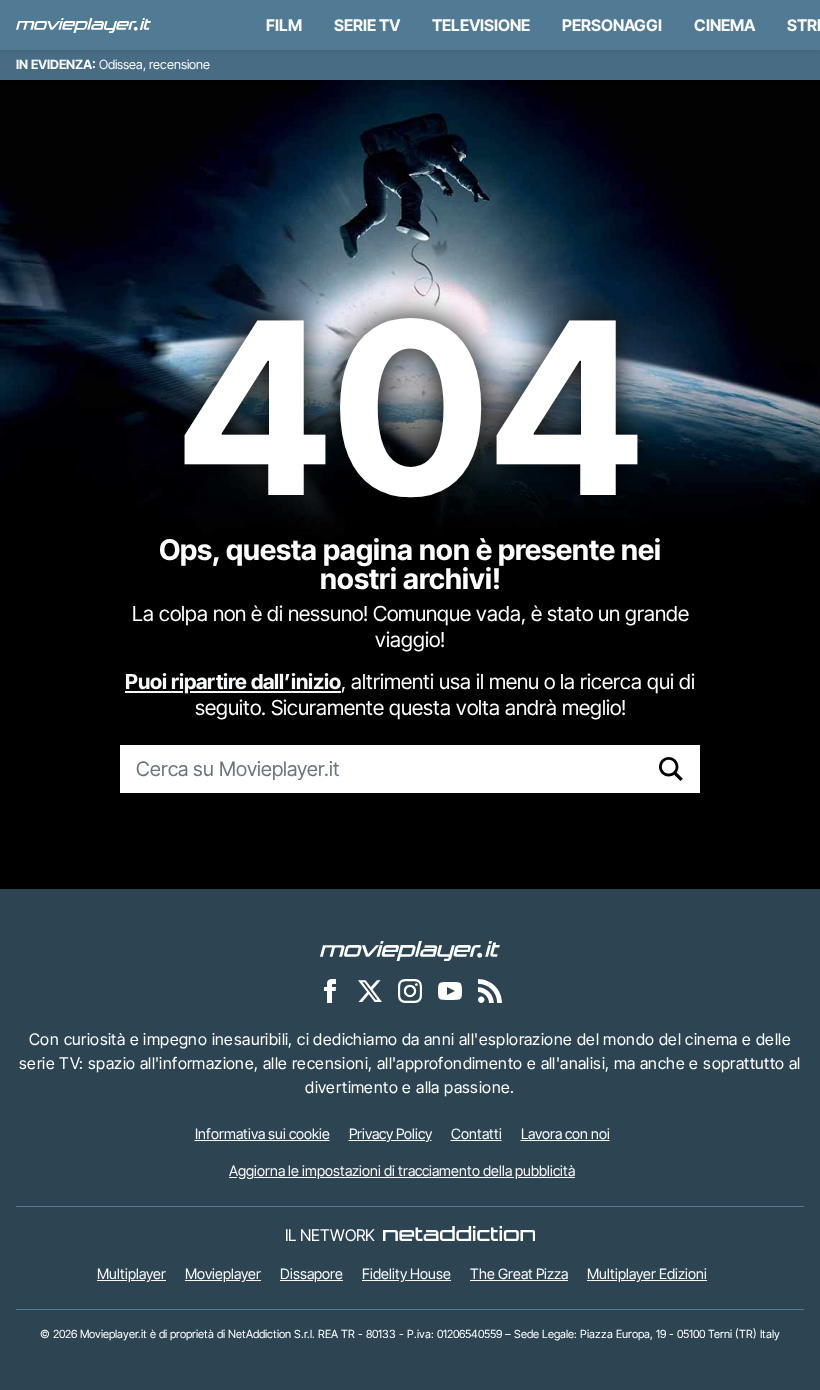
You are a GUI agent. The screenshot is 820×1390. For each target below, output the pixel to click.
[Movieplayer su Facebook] (330, 990)
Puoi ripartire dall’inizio (233, 681)
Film (284, 25)
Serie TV (367, 25)
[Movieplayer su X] (370, 990)
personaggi (612, 25)
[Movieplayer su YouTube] (450, 990)
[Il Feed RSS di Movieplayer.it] (490, 990)
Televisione (481, 25)
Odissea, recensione (154, 64)
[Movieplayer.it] (83, 25)
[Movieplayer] (410, 949)
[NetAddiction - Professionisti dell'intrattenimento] (459, 1235)
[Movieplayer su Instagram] (410, 990)
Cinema (724, 25)
